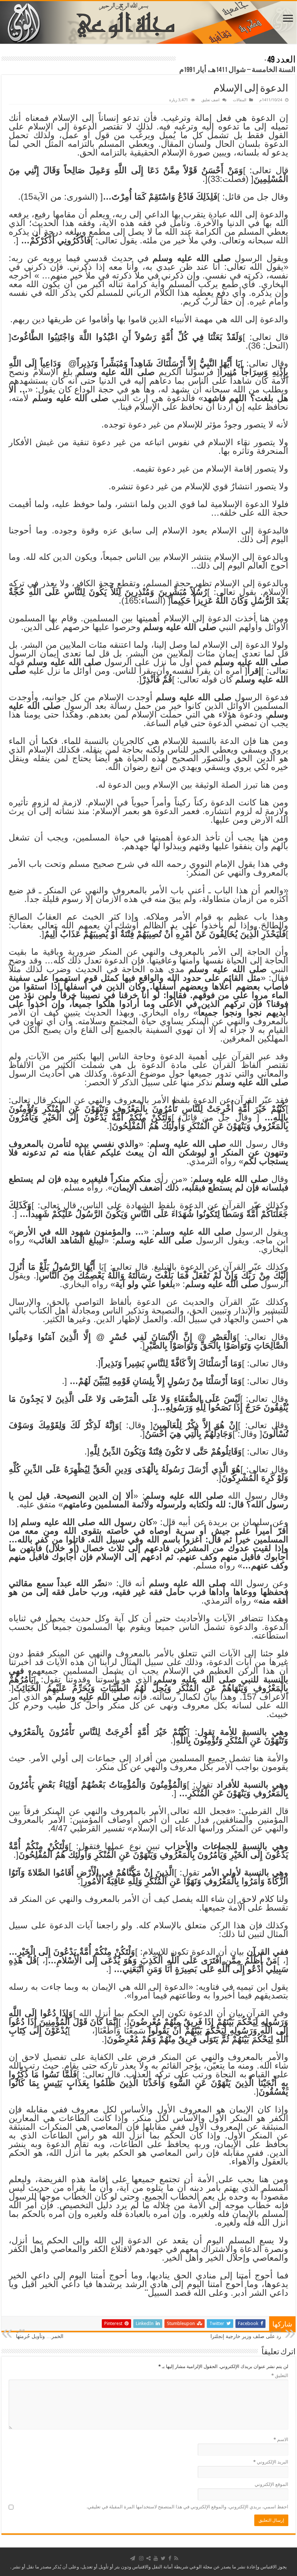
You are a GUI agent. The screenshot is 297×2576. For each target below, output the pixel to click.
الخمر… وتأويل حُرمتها (40, 2334)
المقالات (240, 100)
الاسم (281, 2439)
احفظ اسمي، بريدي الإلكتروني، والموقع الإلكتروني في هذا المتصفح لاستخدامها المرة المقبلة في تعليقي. (187, 2507)
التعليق (280, 2375)
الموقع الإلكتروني (271, 2484)
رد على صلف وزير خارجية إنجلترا (246, 2334)
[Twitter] (163, 2558)
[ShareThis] (148, 2558)
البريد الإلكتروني (271, 2462)
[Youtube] (156, 2558)
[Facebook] (170, 2558)
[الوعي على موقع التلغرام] (133, 2558)
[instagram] (141, 2558)
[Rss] (176, 2558)
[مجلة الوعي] (148, 22)
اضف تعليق (210, 100)
